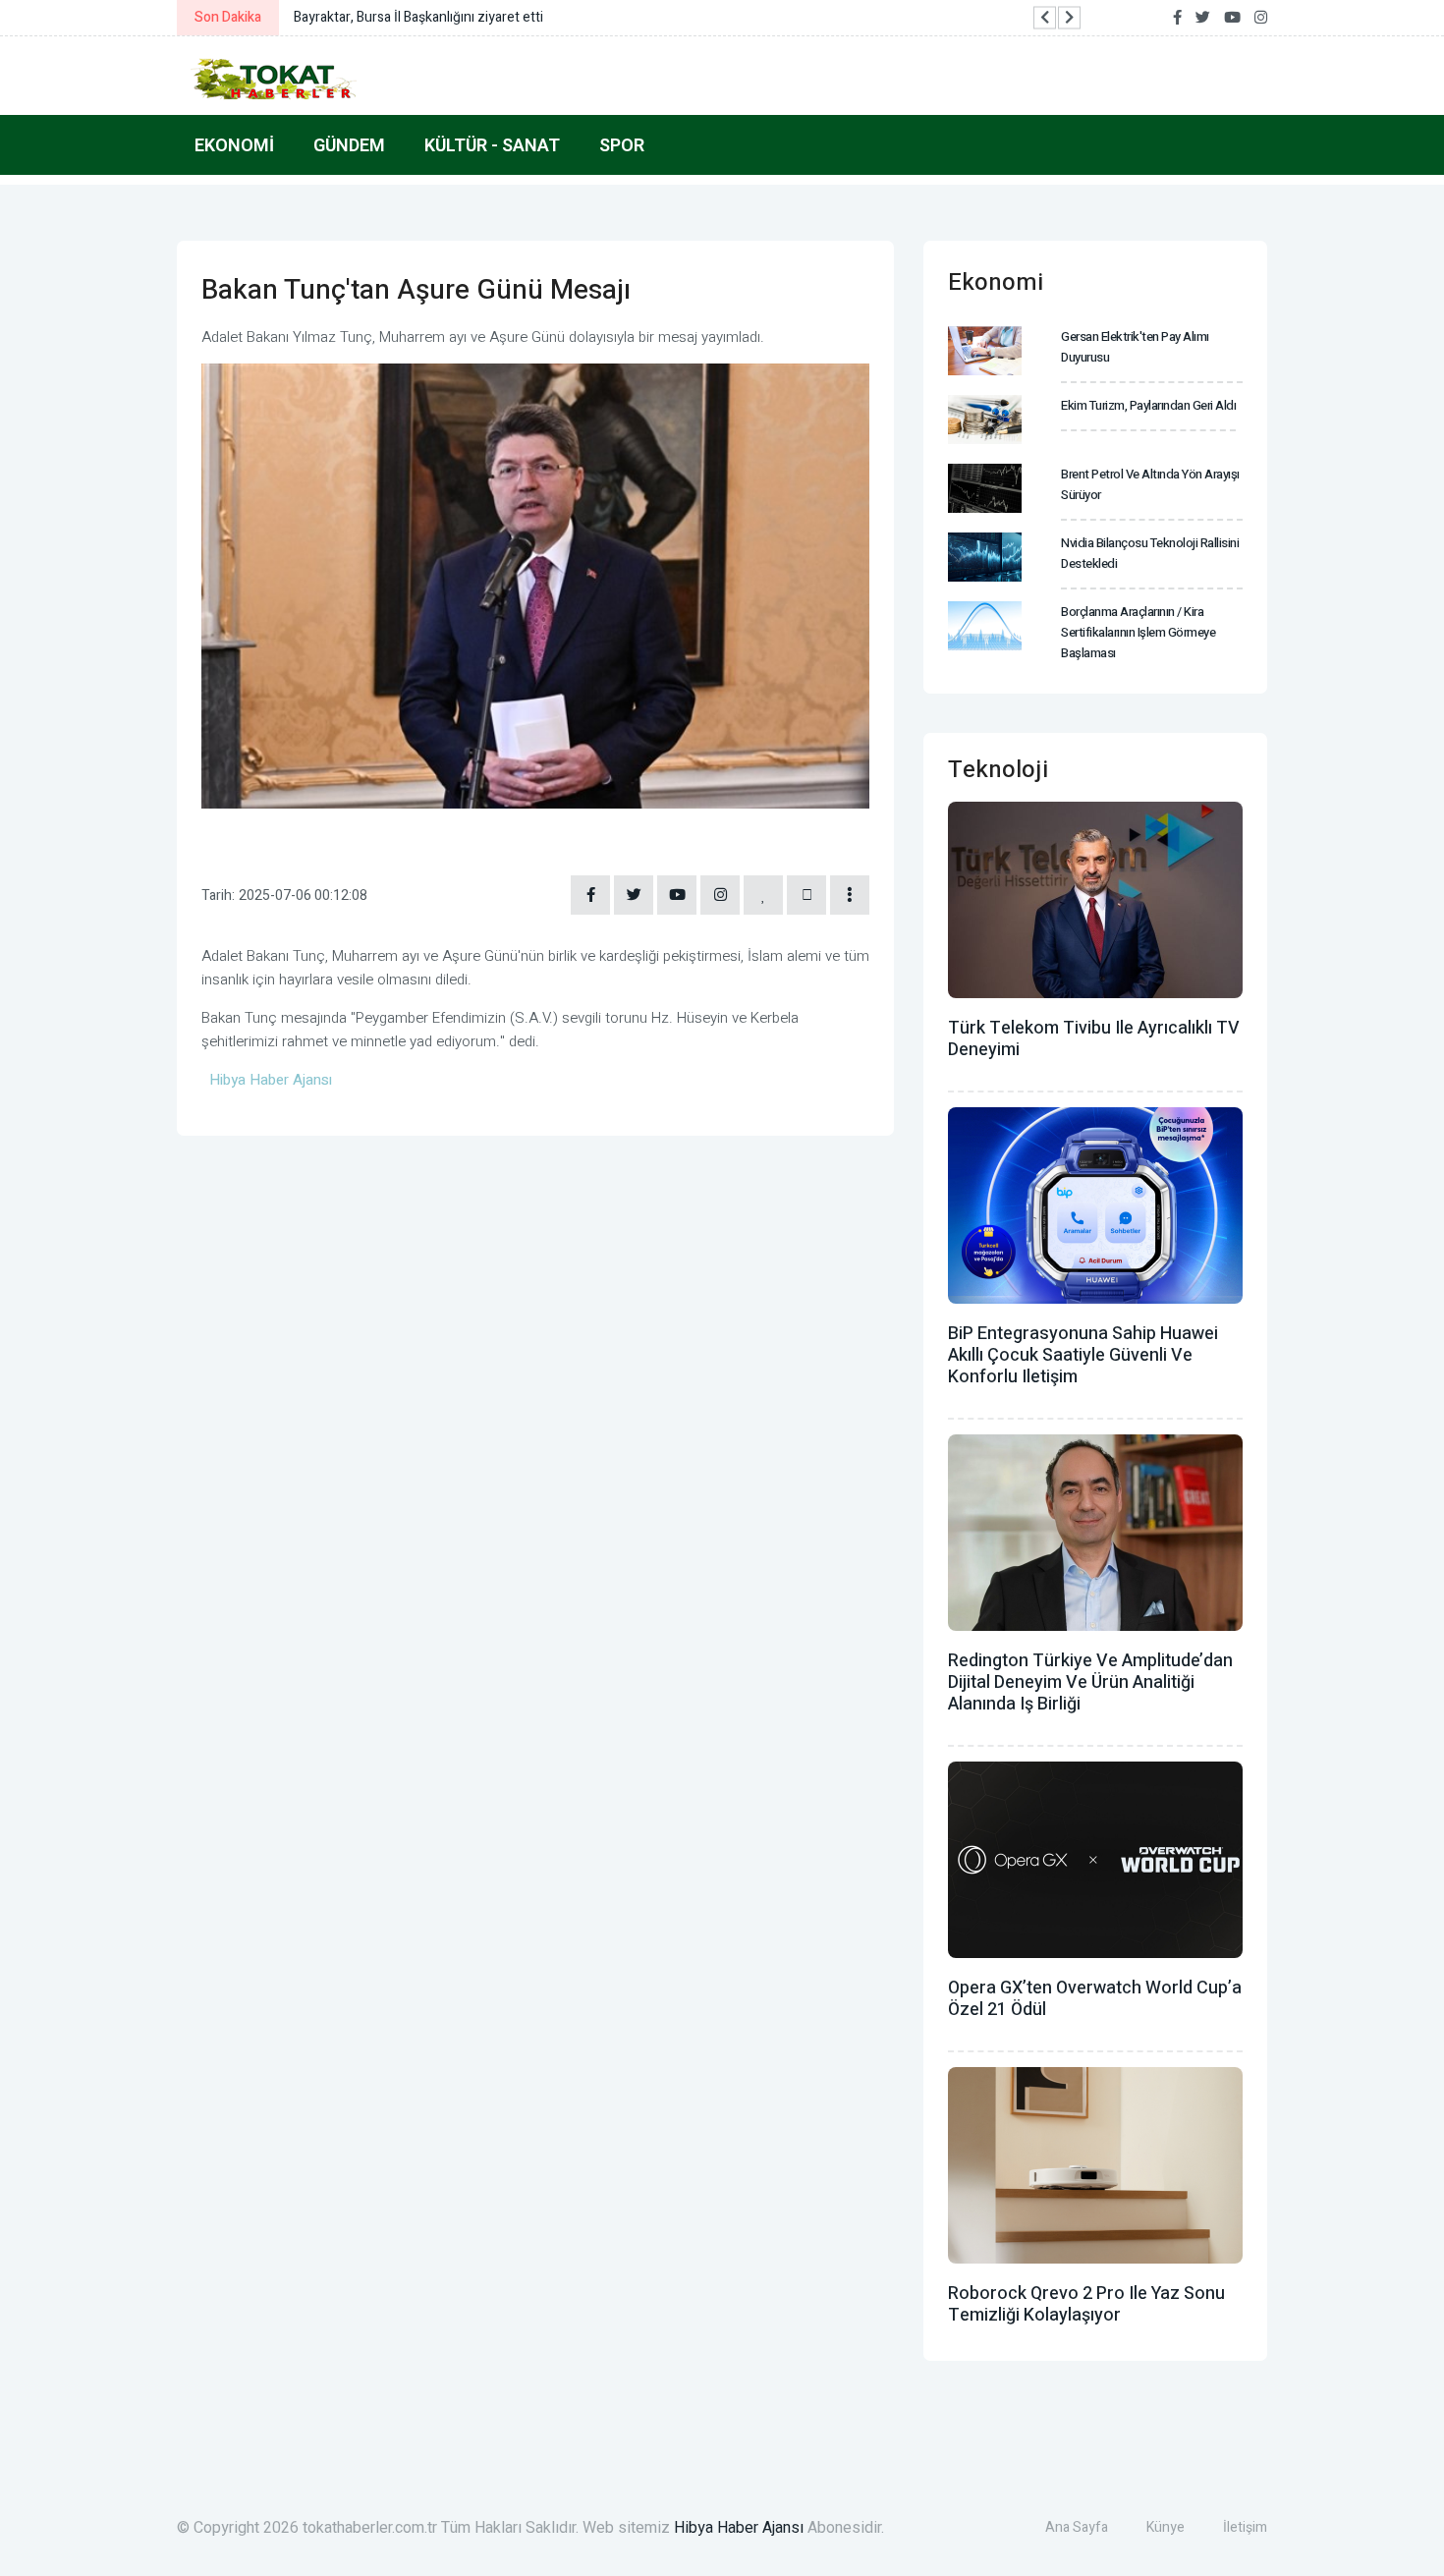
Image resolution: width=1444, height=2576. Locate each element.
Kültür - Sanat (492, 145)
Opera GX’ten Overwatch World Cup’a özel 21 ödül (1095, 1999)
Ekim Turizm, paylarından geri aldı (1148, 405)
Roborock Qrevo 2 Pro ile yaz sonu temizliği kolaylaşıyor (1086, 2304)
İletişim (1245, 2527)
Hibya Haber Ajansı (739, 2528)
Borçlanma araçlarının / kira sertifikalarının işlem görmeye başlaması (1138, 632)
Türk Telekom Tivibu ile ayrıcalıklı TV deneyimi (1094, 1039)
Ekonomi (234, 145)
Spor (622, 145)
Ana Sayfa (1077, 2527)
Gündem (349, 145)
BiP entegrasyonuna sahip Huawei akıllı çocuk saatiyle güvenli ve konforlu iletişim (1083, 1355)
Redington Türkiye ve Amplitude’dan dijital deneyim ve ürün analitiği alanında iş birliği (1090, 1682)
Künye (1166, 2527)
